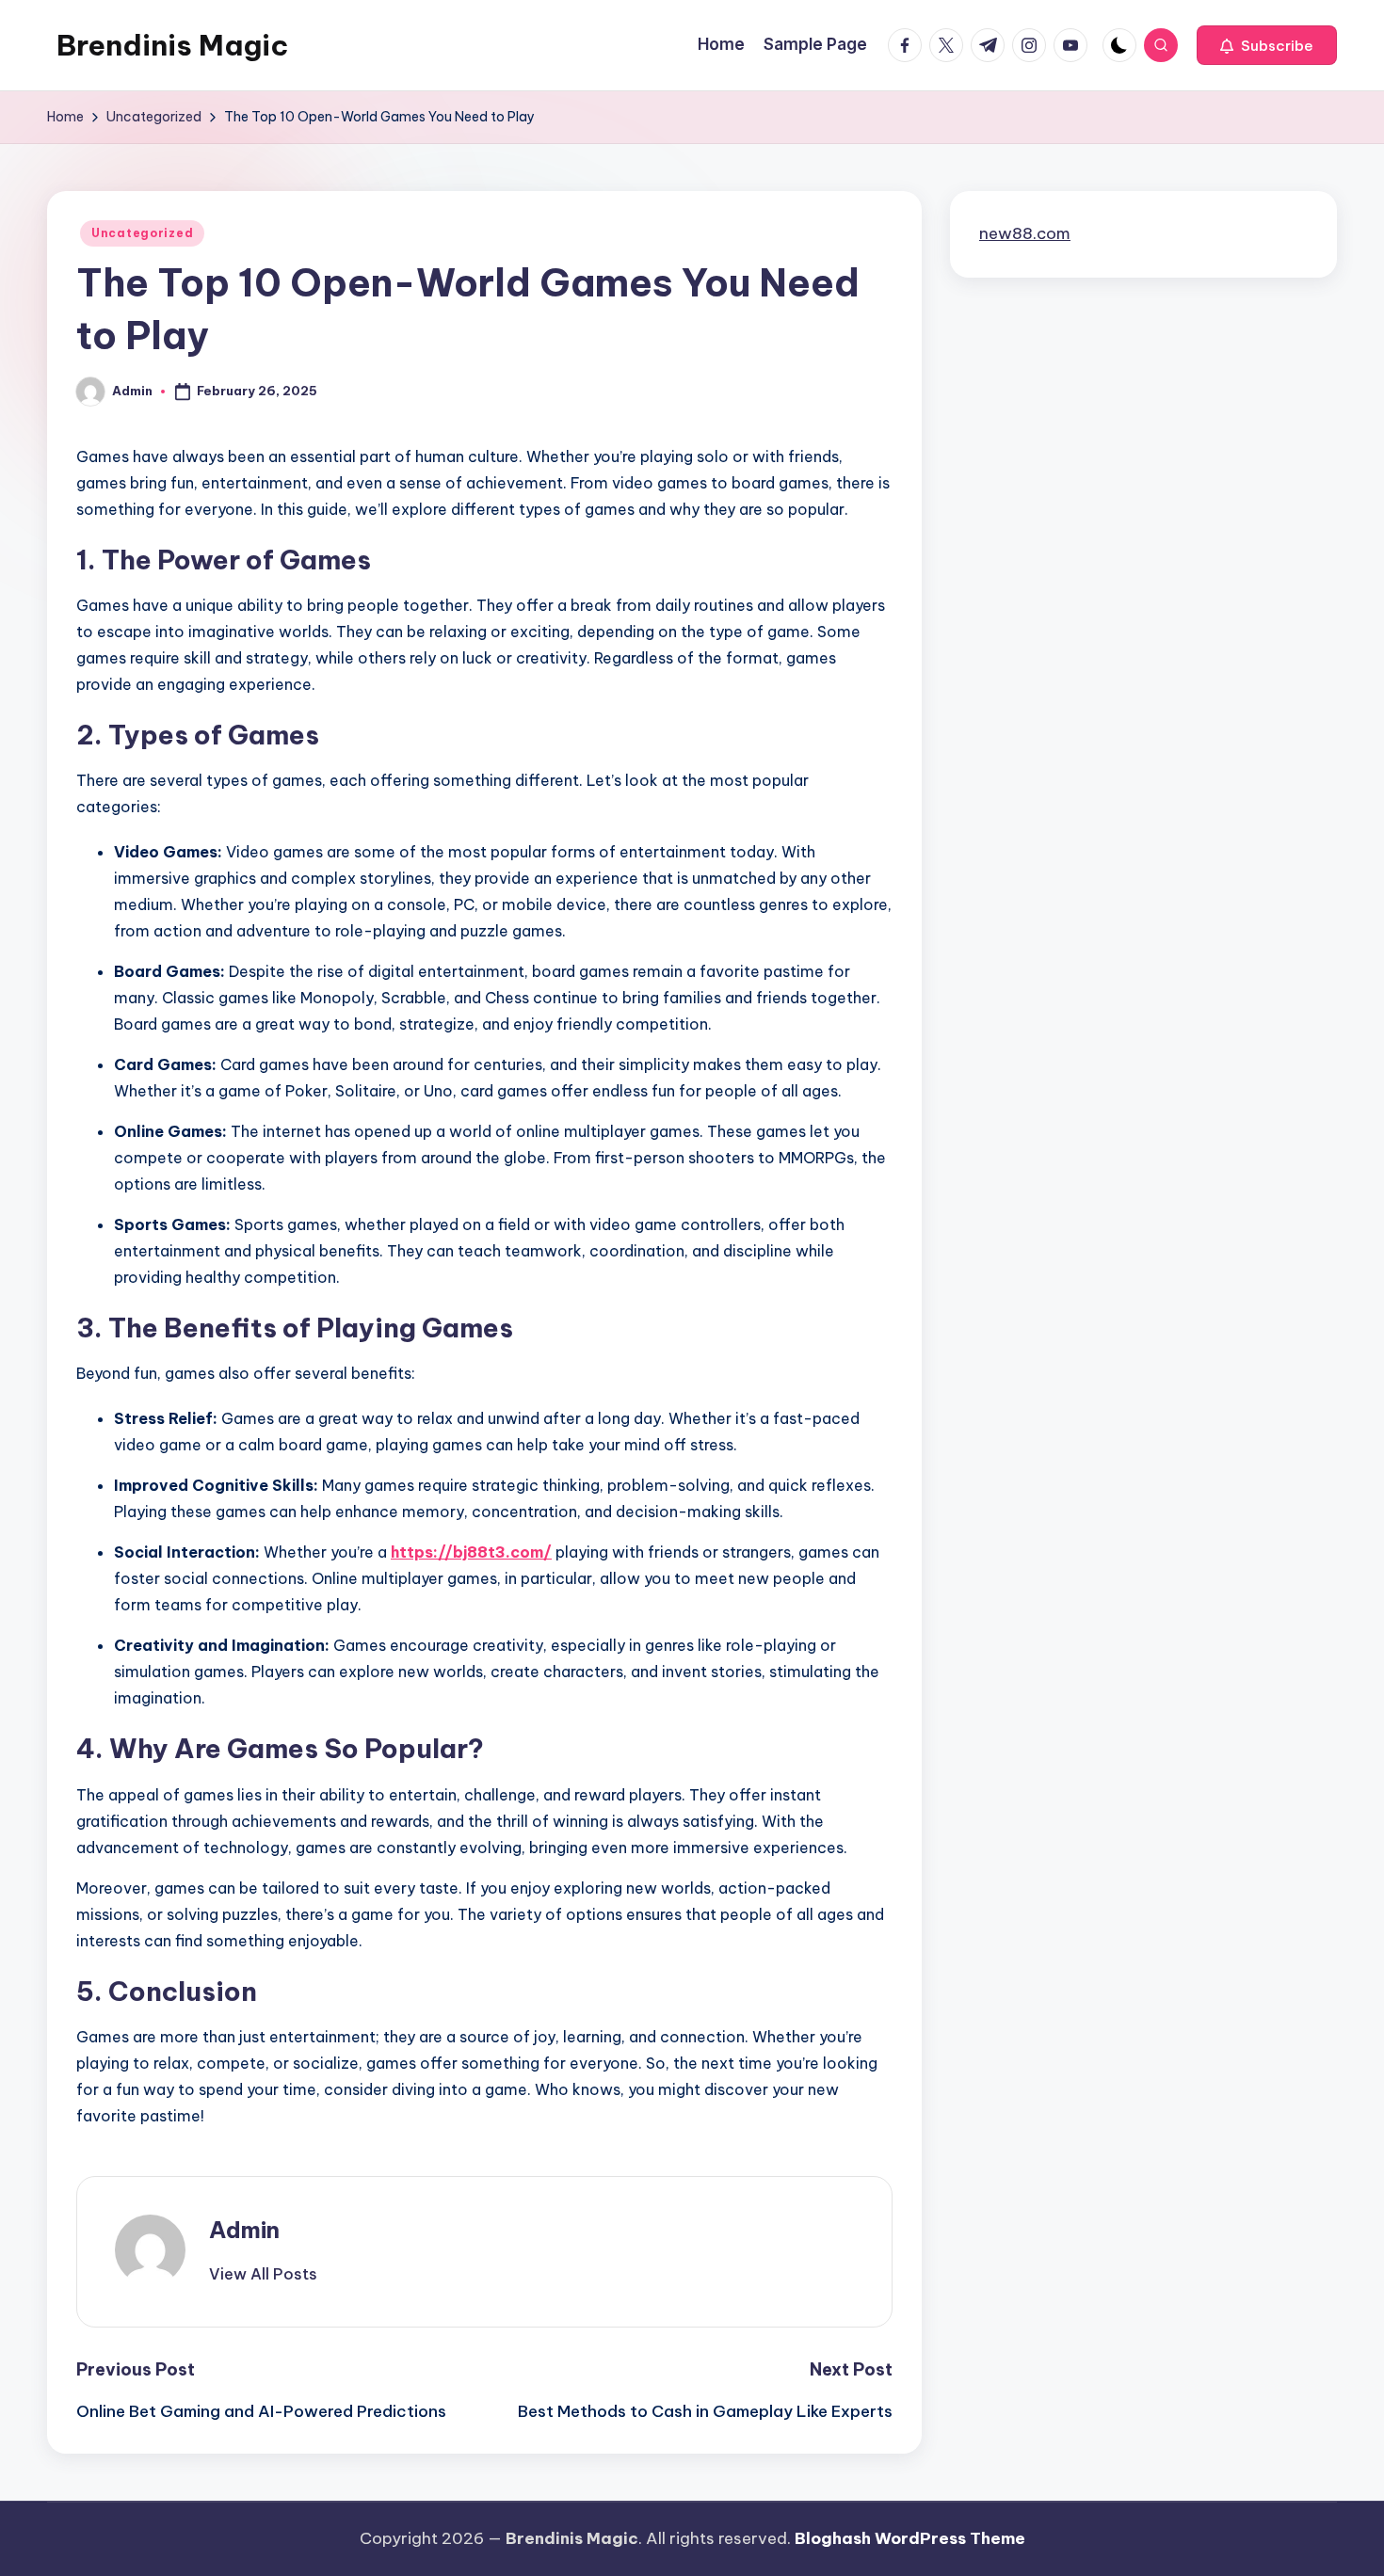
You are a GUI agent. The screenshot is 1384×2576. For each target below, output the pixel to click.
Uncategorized (142, 233)
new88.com (1025, 233)
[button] (1267, 45)
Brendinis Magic (172, 45)
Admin (244, 2230)
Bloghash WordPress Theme (910, 2538)
